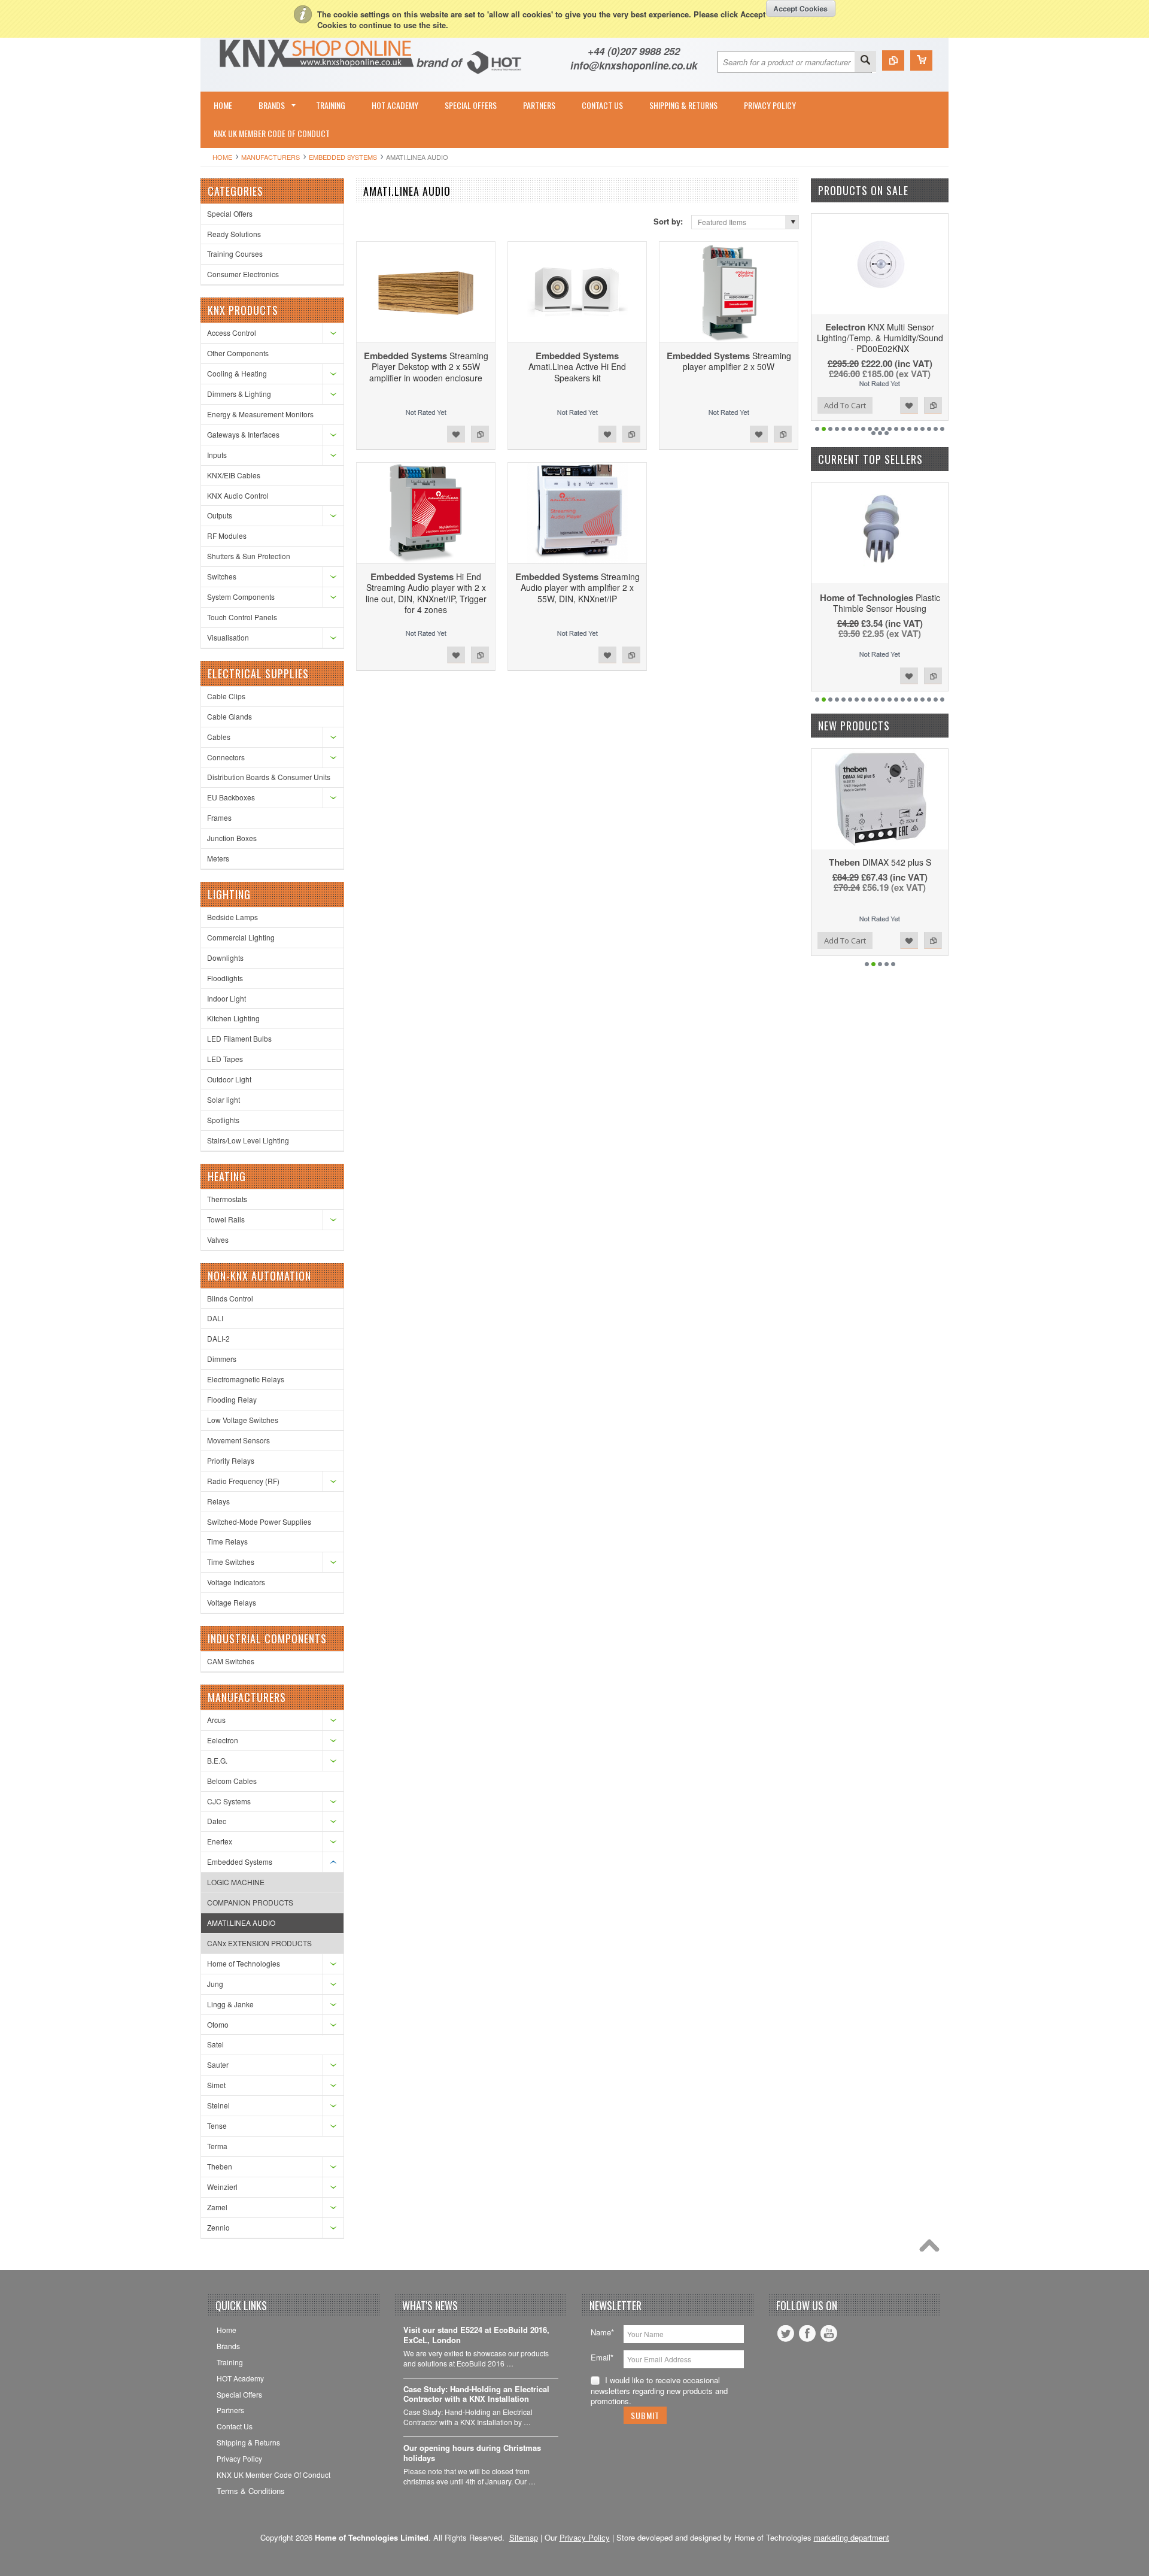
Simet (216, 2085)
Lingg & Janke (230, 2004)
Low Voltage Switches (243, 1420)
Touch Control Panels (242, 617)
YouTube (829, 2334)
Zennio (218, 2227)
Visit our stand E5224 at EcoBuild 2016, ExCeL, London (476, 2335)
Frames (219, 817)
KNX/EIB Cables (234, 475)
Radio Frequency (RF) (243, 1481)
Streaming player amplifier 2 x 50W (729, 361)
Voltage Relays (232, 1602)
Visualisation (228, 637)
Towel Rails (226, 1219)
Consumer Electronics (243, 274)
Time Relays (227, 1541)
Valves (218, 1240)
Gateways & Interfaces (243, 434)
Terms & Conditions (251, 2491)
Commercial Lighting (241, 937)
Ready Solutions (234, 234)
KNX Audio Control (238, 495)
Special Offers (230, 213)
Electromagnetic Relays (246, 1379)
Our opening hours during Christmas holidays (472, 2453)
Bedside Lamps (232, 917)
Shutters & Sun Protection (249, 556)
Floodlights (225, 978)
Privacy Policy (585, 2537)
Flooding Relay (232, 1399)
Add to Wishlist (456, 434)
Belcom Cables (232, 1781)
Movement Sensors (238, 1440)
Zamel (217, 2207)
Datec (217, 1821)
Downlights (225, 958)
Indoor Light (227, 998)
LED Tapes (225, 1059)
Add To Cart (845, 405)
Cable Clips (226, 696)
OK (801, 8)
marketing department (852, 2537)
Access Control (232, 333)
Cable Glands (230, 716)
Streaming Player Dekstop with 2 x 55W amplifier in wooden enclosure (426, 366)
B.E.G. (217, 1760)
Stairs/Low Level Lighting (248, 1140)
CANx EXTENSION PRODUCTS (259, 1943)
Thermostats (227, 1199)
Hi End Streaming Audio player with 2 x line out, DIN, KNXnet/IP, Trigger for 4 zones (426, 593)
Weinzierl (222, 2187)
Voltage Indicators (236, 1582)
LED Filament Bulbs (239, 1038)
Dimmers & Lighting (239, 394)
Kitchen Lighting (233, 1018)
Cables (219, 737)
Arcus (216, 1720)
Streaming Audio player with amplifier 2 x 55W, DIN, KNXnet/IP (577, 587)
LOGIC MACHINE (236, 1882)
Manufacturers (270, 157)
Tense (217, 2126)
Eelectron (223, 1740)
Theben (220, 2166)
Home (222, 157)
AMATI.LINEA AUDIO (241, 1923)
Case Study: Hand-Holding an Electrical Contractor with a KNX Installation (476, 2395)
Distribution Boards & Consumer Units (269, 777)
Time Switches (231, 1562)
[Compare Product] (893, 60)
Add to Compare (480, 434)
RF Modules (227, 535)
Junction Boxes (232, 838)
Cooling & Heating (237, 373)
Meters (218, 858)
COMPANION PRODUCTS (250, 1902)
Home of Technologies (244, 1963)
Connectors (226, 757)
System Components (241, 597)
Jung (215, 1984)
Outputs (220, 515)
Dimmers (222, 1359)
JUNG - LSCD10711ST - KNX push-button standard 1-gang (880, 873)
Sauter (218, 2064)
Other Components (238, 353)
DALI (215, 1318)
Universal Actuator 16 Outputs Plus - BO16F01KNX (880, 332)
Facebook (807, 2334)
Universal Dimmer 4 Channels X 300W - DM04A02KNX (880, 608)
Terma (217, 2146)
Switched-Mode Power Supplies (259, 1521)
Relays (218, 1501)
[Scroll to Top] (932, 2249)
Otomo (218, 2024)
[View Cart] (921, 60)
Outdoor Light (229, 1079)
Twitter (786, 2334)
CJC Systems (229, 1801)
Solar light (224, 1099)
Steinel (218, 2105)
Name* (602, 2332)
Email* (602, 2357)
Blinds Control (230, 1298)
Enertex (220, 1841)
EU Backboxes (231, 797)
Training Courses (235, 254)
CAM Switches (231, 1661)
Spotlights (223, 1120)
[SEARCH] (865, 61)
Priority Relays (231, 1460)
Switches (222, 576)
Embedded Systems (343, 157)
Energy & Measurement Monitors (260, 414)
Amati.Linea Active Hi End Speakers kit (577, 366)
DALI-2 (218, 1338)
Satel (215, 2044)
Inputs (217, 455)
